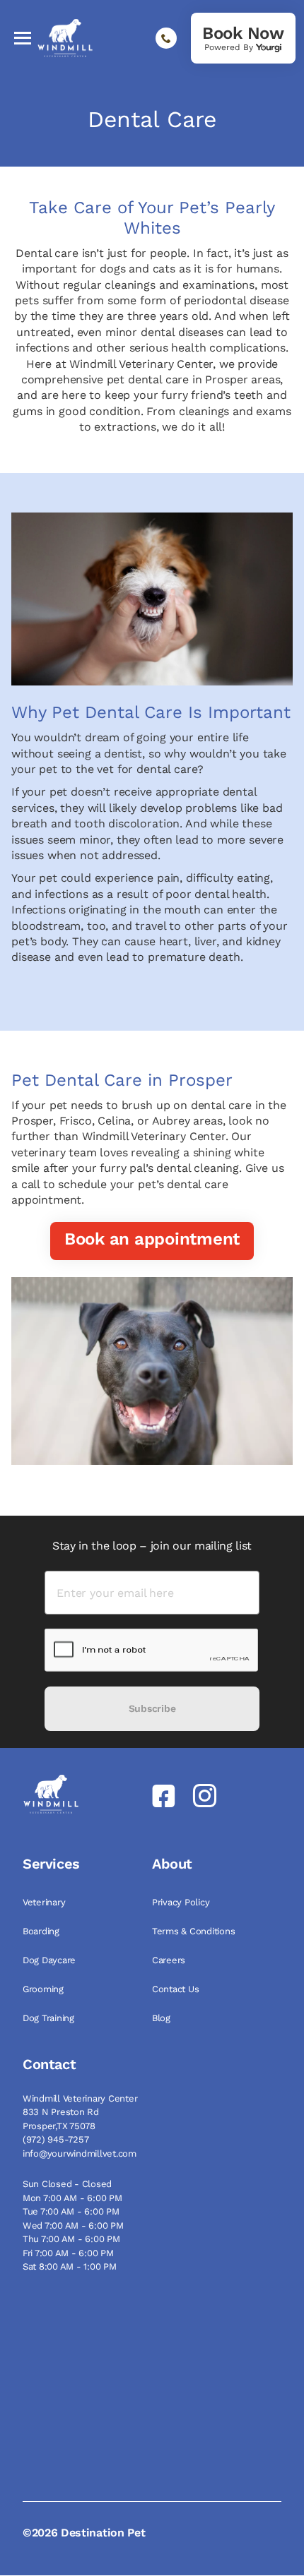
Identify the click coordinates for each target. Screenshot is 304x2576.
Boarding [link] (42, 1931)
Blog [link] (163, 2018)
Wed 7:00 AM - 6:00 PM (73, 2225)
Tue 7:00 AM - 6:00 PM (71, 2211)
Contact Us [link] (177, 1989)
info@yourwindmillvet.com (80, 2153)
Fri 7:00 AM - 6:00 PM (68, 2253)
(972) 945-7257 (55, 2139)
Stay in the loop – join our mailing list (152, 1546)
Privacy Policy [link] (182, 1902)
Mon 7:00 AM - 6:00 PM (72, 2198)
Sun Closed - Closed (67, 2184)
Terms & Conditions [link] (195, 1931)
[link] (243, 38)
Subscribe (152, 1708)
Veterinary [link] (45, 1902)
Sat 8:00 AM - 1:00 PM (70, 2266)
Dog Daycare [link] (51, 1960)
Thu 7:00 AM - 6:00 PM (71, 2239)
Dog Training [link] (50, 2018)
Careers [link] (170, 1960)
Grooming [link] (45, 1989)
